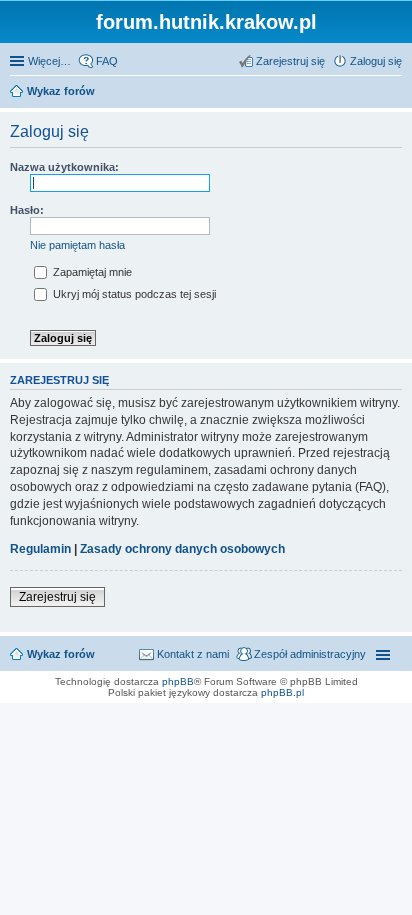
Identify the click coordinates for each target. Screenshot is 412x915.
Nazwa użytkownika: (64, 167)
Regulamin (40, 549)
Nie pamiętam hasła (77, 245)
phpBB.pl (282, 692)
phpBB (178, 681)
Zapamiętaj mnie (91, 272)
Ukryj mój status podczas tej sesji (133, 294)
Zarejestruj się (57, 597)
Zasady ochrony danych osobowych (182, 549)
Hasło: (27, 210)
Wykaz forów (61, 654)
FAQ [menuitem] (107, 61)
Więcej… (49, 61)
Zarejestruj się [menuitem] (290, 61)
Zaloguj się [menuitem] (376, 61)
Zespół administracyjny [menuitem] (310, 654)
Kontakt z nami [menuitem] (193, 654)
